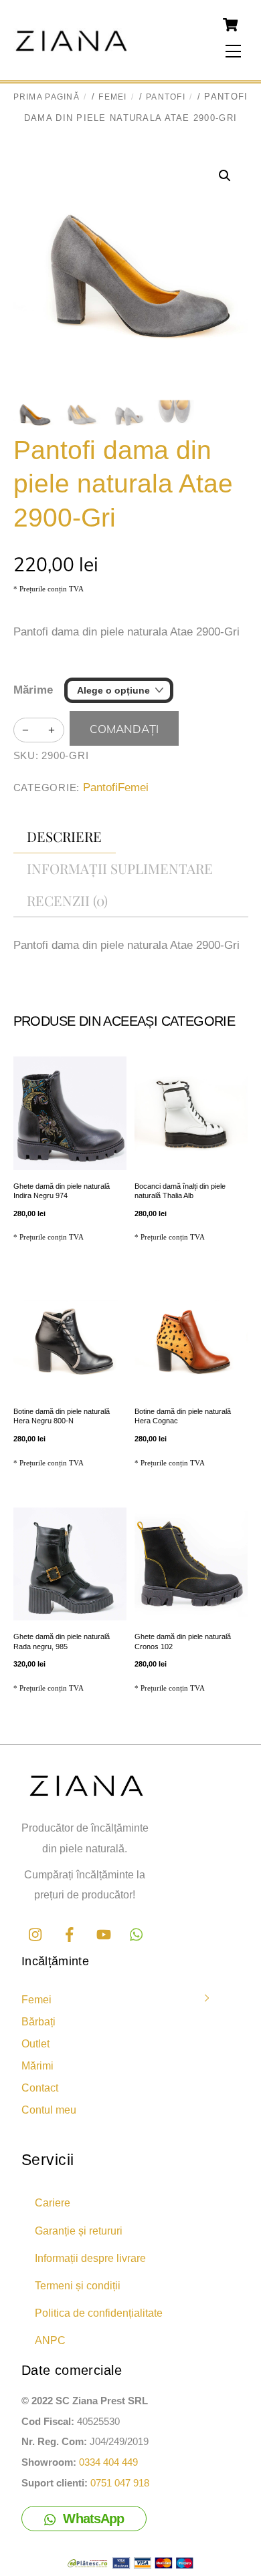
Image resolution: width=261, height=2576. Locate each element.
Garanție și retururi (79, 2231)
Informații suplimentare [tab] (120, 868)
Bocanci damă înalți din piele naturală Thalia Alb (180, 1191)
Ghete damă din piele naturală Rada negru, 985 (62, 1641)
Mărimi (37, 2065)
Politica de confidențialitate (99, 2313)
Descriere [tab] (64, 836)
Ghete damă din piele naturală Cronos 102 (183, 1641)
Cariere (53, 2202)
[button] (225, 176)
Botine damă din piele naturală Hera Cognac (183, 1416)
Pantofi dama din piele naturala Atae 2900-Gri (123, 484)
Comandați (124, 729)
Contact (40, 2088)
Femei (112, 97)
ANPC (50, 2340)
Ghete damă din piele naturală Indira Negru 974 (62, 1191)
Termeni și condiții (78, 2285)
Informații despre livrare (90, 2258)
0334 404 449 (108, 2462)
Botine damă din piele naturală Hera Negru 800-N (62, 1416)
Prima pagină (47, 97)
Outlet (35, 2043)
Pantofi (166, 97)
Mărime (33, 690)
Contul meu (49, 2110)
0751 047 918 (120, 2483)
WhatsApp (93, 2519)
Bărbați (38, 2021)
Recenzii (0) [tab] (67, 900)
